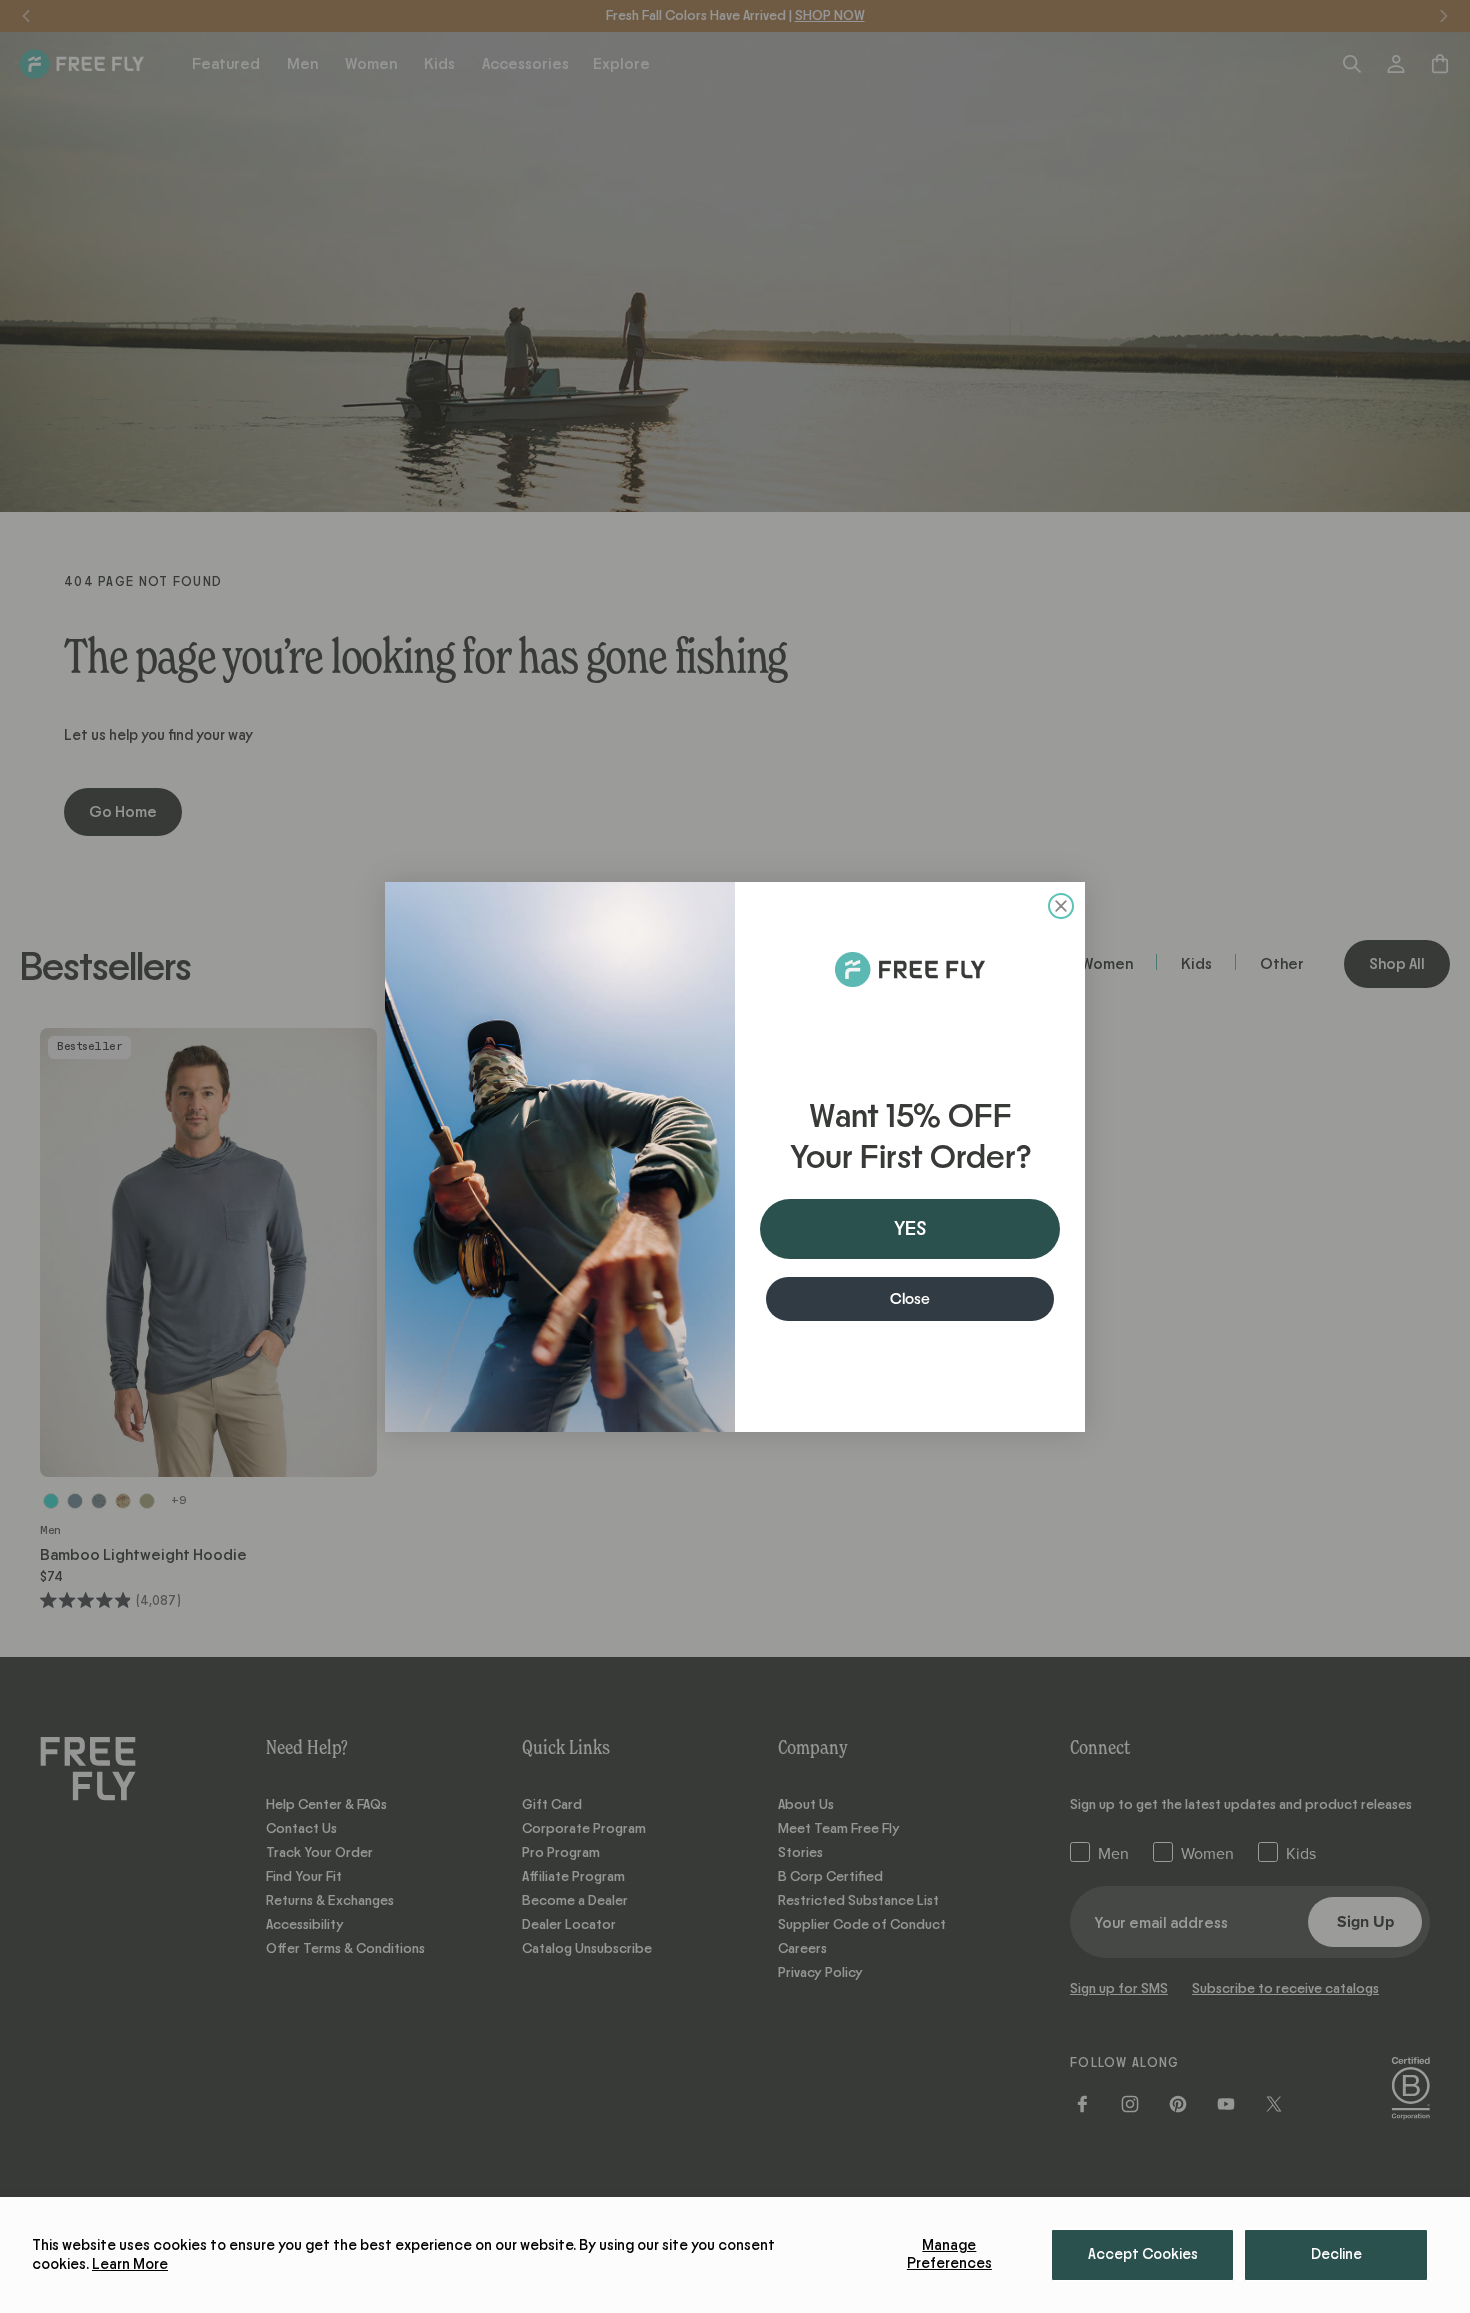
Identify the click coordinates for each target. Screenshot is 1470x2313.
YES (910, 1229)
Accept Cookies (1143, 2254)
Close (910, 1299)
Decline (1336, 2254)
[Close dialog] (1061, 906)
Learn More (130, 2264)
